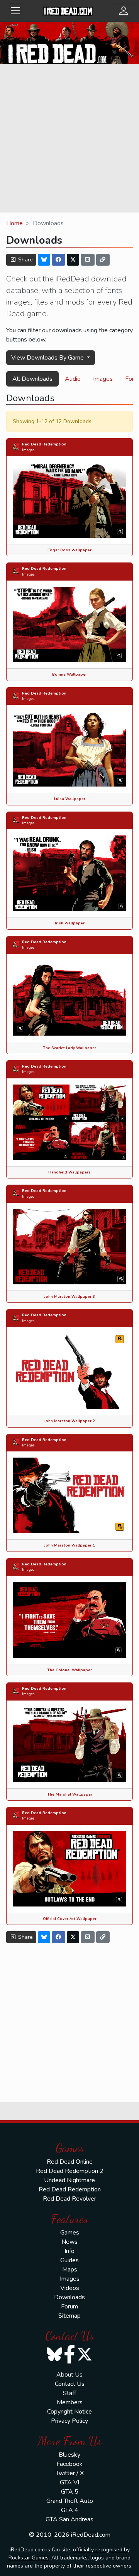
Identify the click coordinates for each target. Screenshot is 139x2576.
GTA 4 (70, 2510)
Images (103, 379)
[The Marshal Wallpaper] (69, 1744)
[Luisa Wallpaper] (69, 748)
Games (70, 2233)
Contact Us (70, 2384)
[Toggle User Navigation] (124, 11)
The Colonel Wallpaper (69, 1670)
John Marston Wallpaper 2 (69, 1421)
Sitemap (69, 2316)
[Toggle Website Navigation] (15, 11)
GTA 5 (70, 2492)
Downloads (69, 2297)
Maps (70, 2270)
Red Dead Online (70, 2162)
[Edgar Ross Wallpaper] (69, 500)
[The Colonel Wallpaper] (69, 1619)
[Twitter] (73, 260)
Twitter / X (70, 2473)
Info (69, 2251)
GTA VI (69, 2482)
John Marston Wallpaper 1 (69, 1545)
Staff (69, 2393)
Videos (70, 2288)
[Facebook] (59, 260)
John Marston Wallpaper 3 (69, 1296)
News (69, 2242)
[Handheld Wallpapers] (69, 1122)
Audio (73, 379)
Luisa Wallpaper (70, 799)
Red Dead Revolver (69, 2199)
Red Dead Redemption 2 (70, 2171)
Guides (69, 2260)
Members (70, 2402)
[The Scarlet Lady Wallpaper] (69, 998)
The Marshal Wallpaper (70, 1794)
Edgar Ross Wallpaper (69, 550)
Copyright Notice (69, 2412)
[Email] (88, 260)
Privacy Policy (69, 2421)
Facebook (69, 2464)
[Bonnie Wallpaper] (69, 624)
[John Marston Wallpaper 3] (69, 1246)
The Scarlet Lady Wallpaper (69, 1048)
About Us (69, 2375)
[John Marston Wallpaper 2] (69, 1371)
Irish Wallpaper (70, 923)
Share (25, 260)
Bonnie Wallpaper (69, 674)
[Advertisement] (69, 139)
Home (14, 223)
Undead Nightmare (69, 2180)
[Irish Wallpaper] (69, 873)
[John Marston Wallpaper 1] (69, 1495)
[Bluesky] (44, 260)
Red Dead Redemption (44, 444)
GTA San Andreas (69, 2519)
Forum (69, 2307)
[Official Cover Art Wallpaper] (69, 1868)
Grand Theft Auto (70, 2501)
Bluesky (69, 2455)
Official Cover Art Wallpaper (70, 1919)
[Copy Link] (103, 260)
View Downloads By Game (48, 358)
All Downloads (32, 379)
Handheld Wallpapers (69, 1172)
